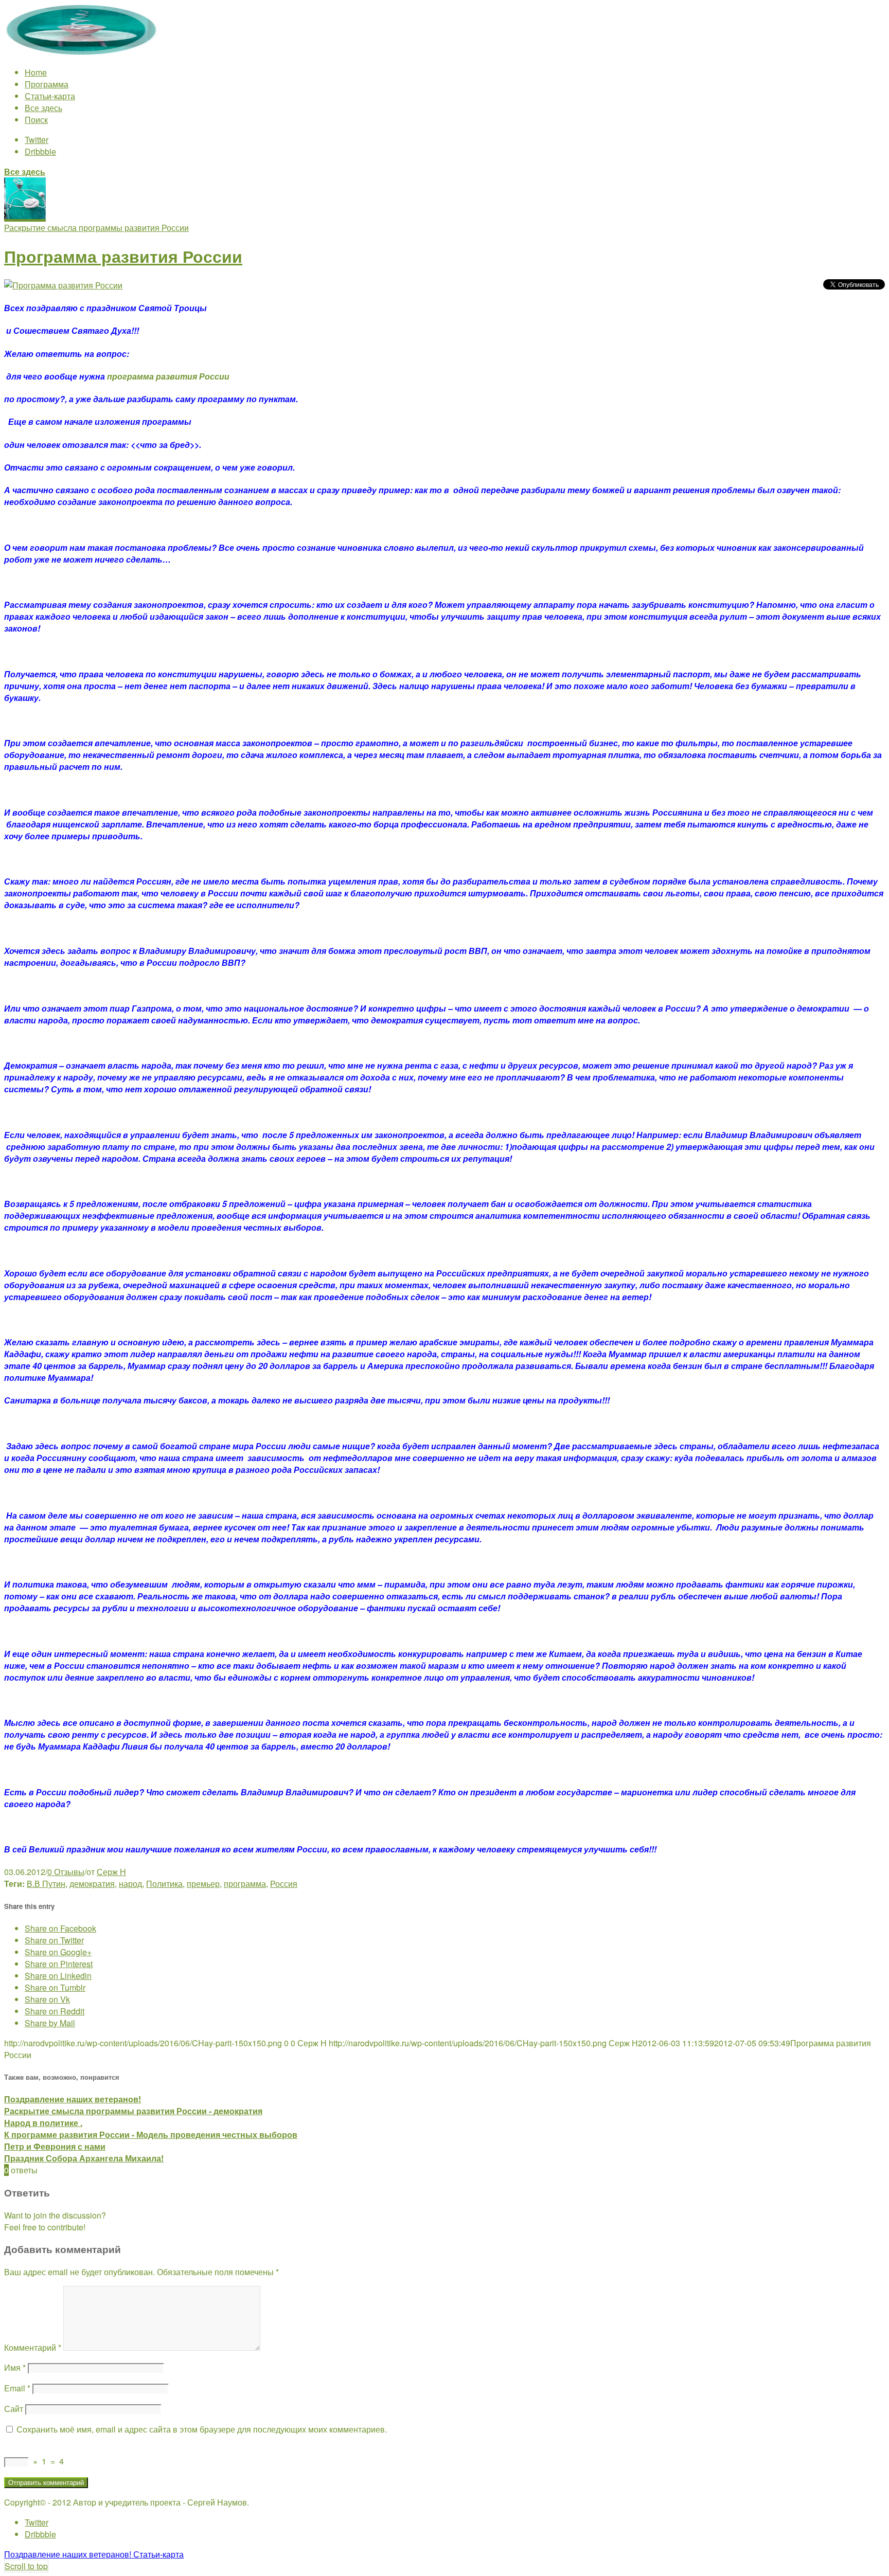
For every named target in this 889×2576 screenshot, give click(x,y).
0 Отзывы (66, 1872)
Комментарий (33, 2347)
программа (245, 1884)
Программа (47, 84)
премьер (203, 1884)
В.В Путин (46, 1884)
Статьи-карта (50, 96)
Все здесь (43, 108)
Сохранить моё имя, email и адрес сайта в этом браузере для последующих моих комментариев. (202, 2429)
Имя (15, 2367)
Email (17, 2388)
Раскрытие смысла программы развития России (96, 228)
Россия (284, 1884)
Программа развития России (123, 256)
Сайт (14, 2409)
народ (130, 1884)
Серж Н (111, 1872)
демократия (92, 1884)
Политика (164, 1884)
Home (36, 72)
